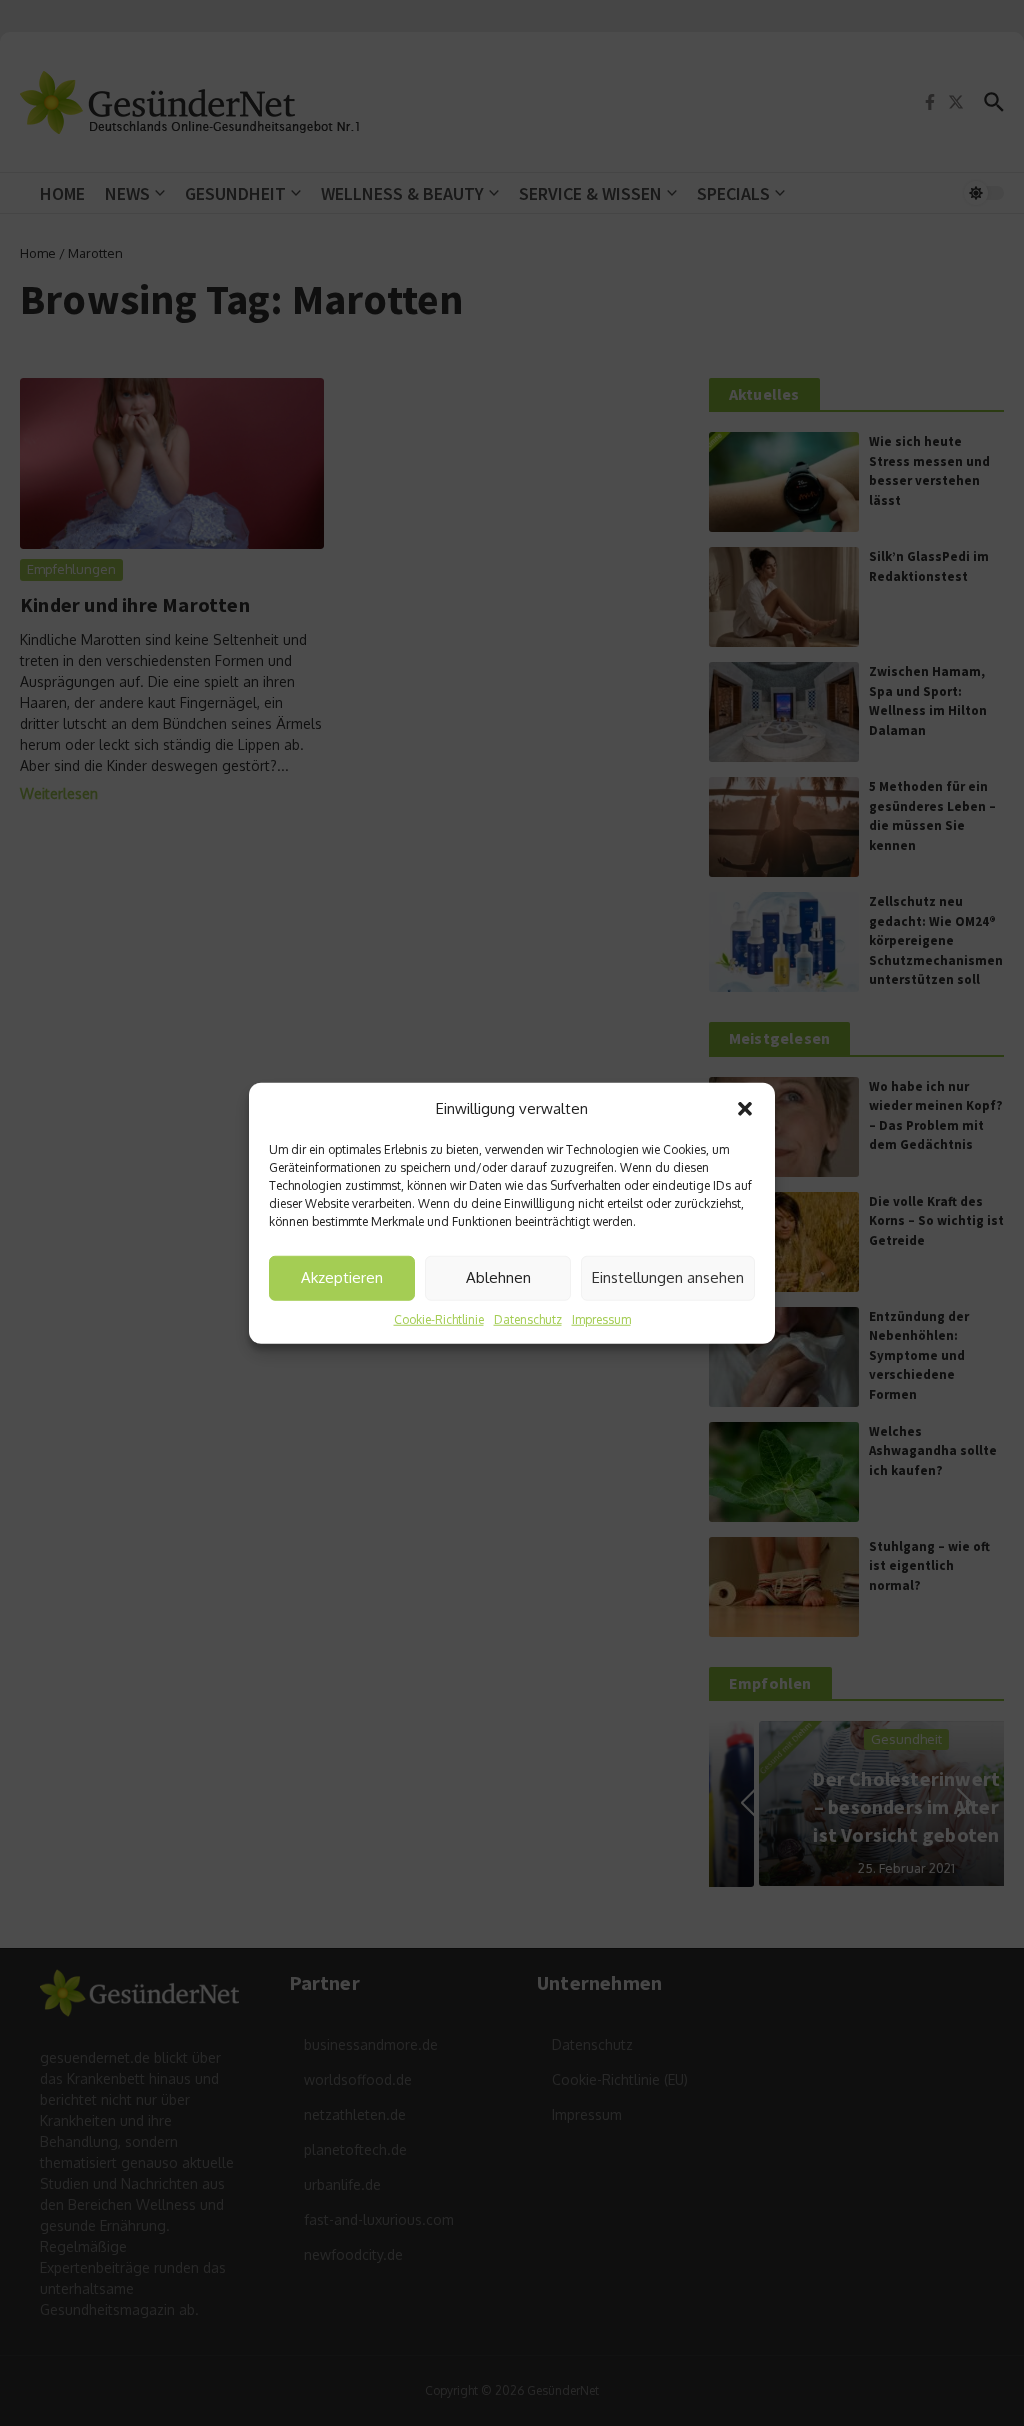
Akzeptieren (342, 1277)
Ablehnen (498, 1277)
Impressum (601, 1318)
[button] (745, 1109)
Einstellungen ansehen (668, 1277)
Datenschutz (528, 1318)
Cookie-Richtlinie (439, 1318)
